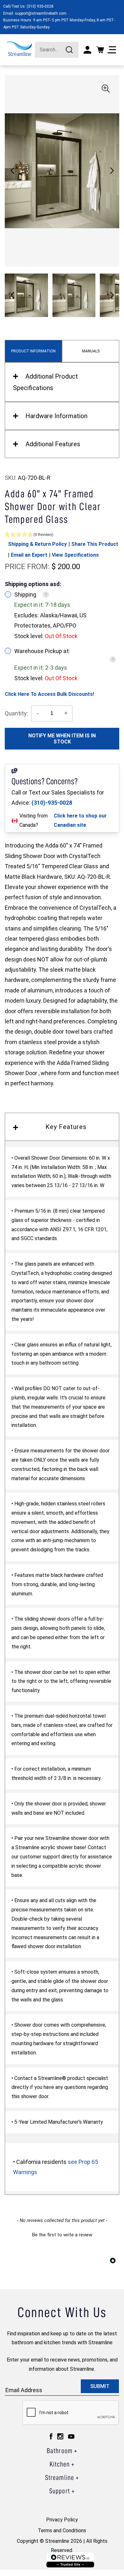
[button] (112, 171)
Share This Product (95, 544)
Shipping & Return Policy (37, 544)
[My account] (87, 50)
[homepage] (19, 49)
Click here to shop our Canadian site (80, 820)
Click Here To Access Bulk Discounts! (49, 694)
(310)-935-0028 (52, 803)
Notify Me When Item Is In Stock (62, 739)
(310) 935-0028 (40, 6)
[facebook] (51, 2436)
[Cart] (100, 50)
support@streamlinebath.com (41, 13)
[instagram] (60, 2436)
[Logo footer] (70, 2560)
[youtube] (71, 2436)
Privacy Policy (62, 2520)
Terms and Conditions (62, 2531)
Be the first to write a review (62, 2235)
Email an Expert (29, 555)
